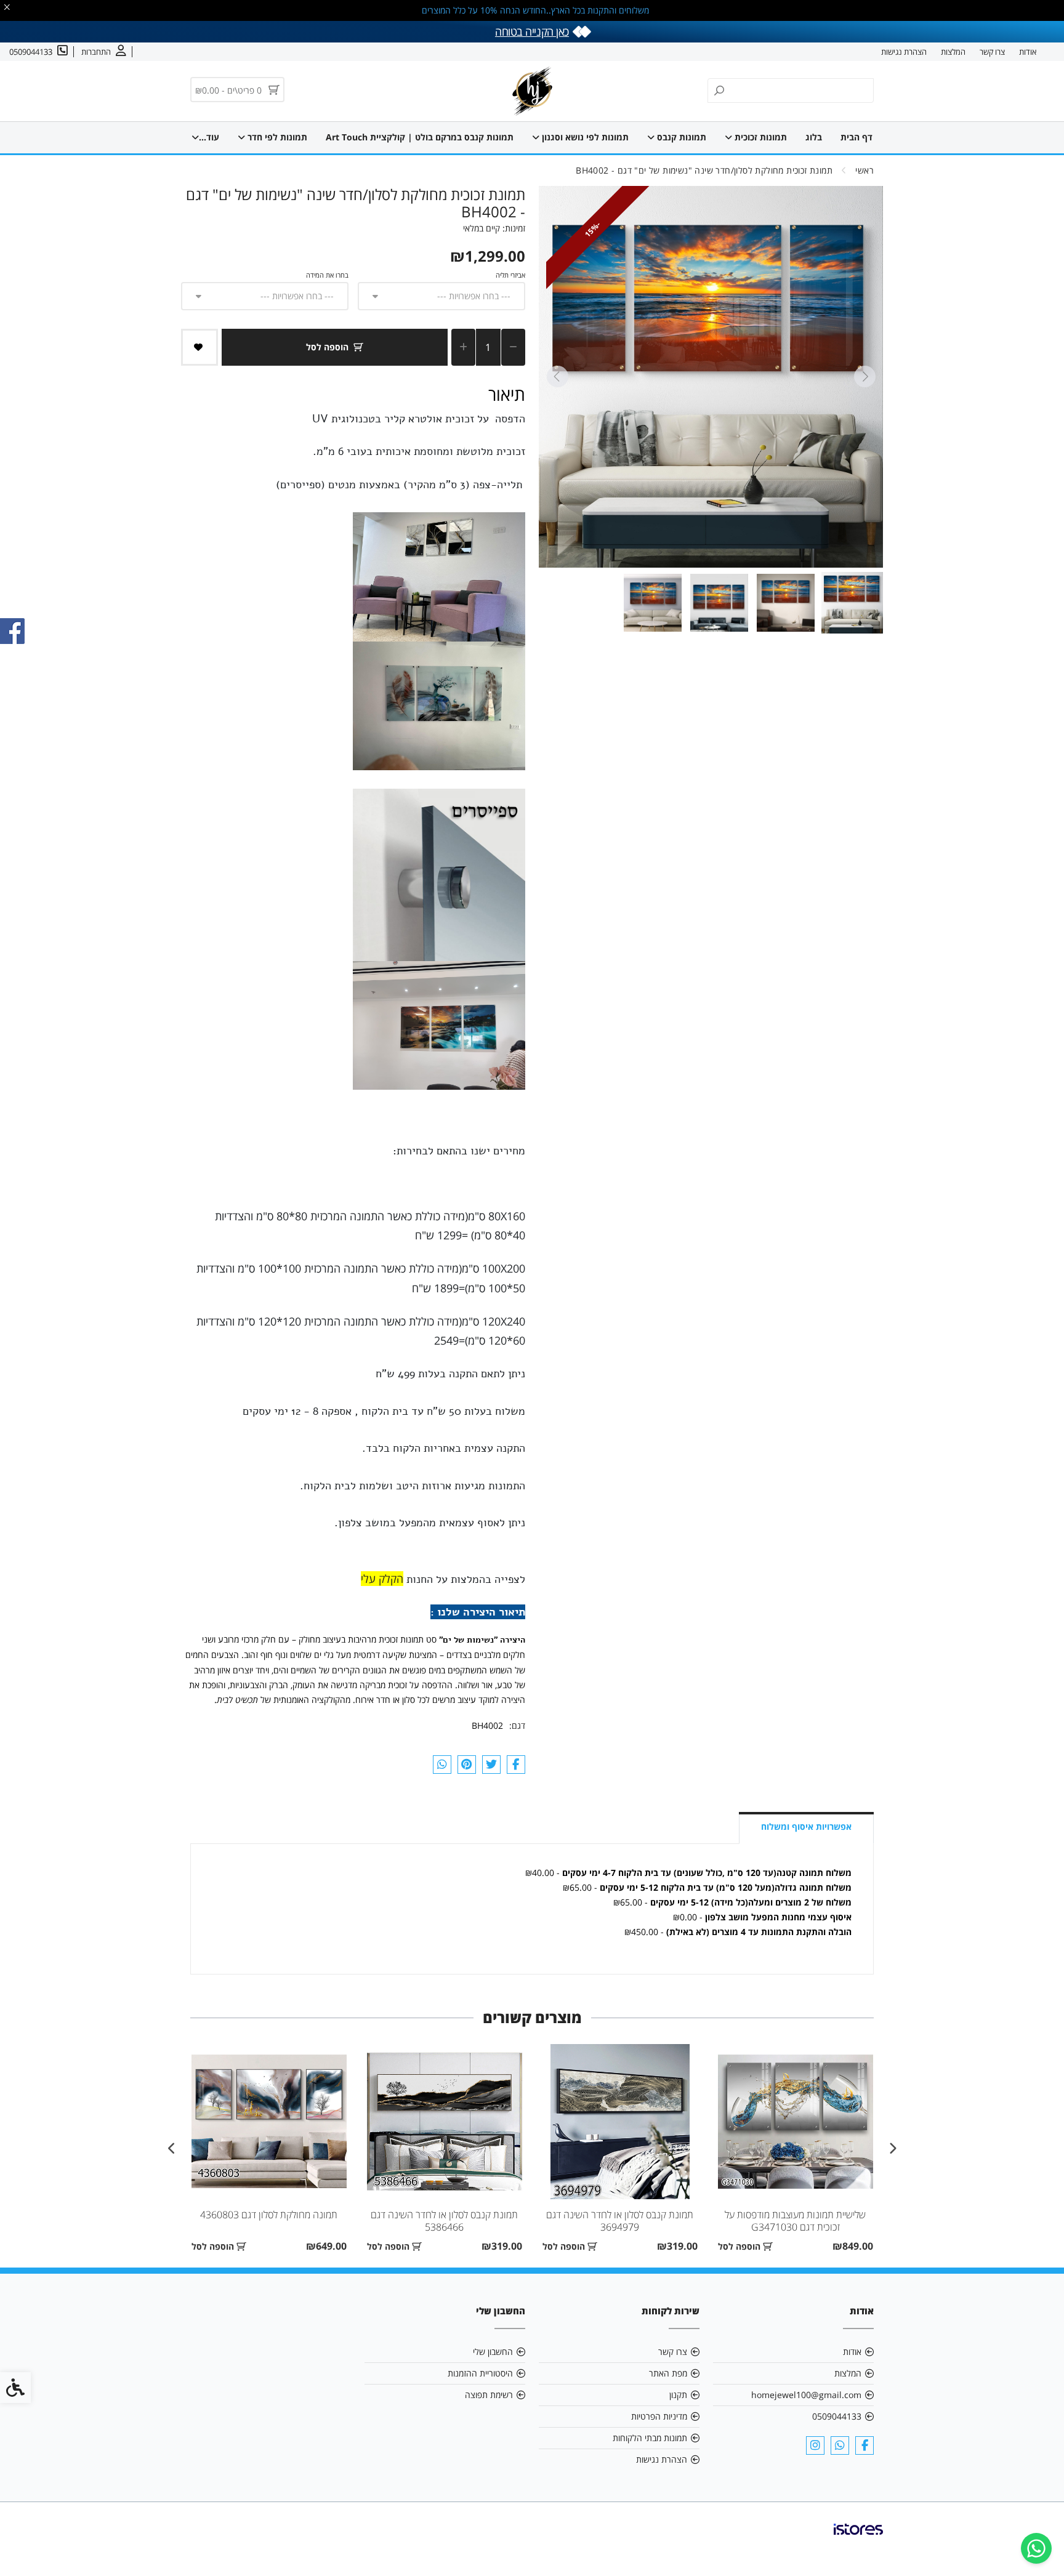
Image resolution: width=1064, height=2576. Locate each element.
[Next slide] (557, 377)
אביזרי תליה (510, 275)
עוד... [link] (209, 137)
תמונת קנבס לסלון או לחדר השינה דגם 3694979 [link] (620, 2221)
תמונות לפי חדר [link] (276, 137)
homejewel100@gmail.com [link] (806, 2395)
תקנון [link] (678, 2395)
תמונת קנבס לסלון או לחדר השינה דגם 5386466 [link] (444, 2221)
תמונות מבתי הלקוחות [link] (650, 2438)
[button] (852, 603)
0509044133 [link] (837, 2416)
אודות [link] (1028, 52)
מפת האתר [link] (668, 2373)
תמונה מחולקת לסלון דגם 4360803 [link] (269, 2215)
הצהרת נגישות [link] (904, 52)
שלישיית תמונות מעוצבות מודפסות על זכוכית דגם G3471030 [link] (795, 2221)
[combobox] (441, 296)
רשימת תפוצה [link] (489, 2395)
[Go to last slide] (864, 377)
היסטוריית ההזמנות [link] (480, 2373)
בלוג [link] (814, 137)
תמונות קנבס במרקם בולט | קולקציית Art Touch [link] (420, 137)
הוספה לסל (327, 347)
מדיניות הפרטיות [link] (659, 2416)
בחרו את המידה (327, 275)
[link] (1036, 2548)
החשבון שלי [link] (493, 2352)
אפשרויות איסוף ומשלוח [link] (806, 1826)
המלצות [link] (953, 52)
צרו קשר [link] (992, 52)
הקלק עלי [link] (382, 1579)
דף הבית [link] (856, 137)
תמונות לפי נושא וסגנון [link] (584, 137)
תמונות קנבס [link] (680, 137)
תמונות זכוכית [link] (760, 137)
